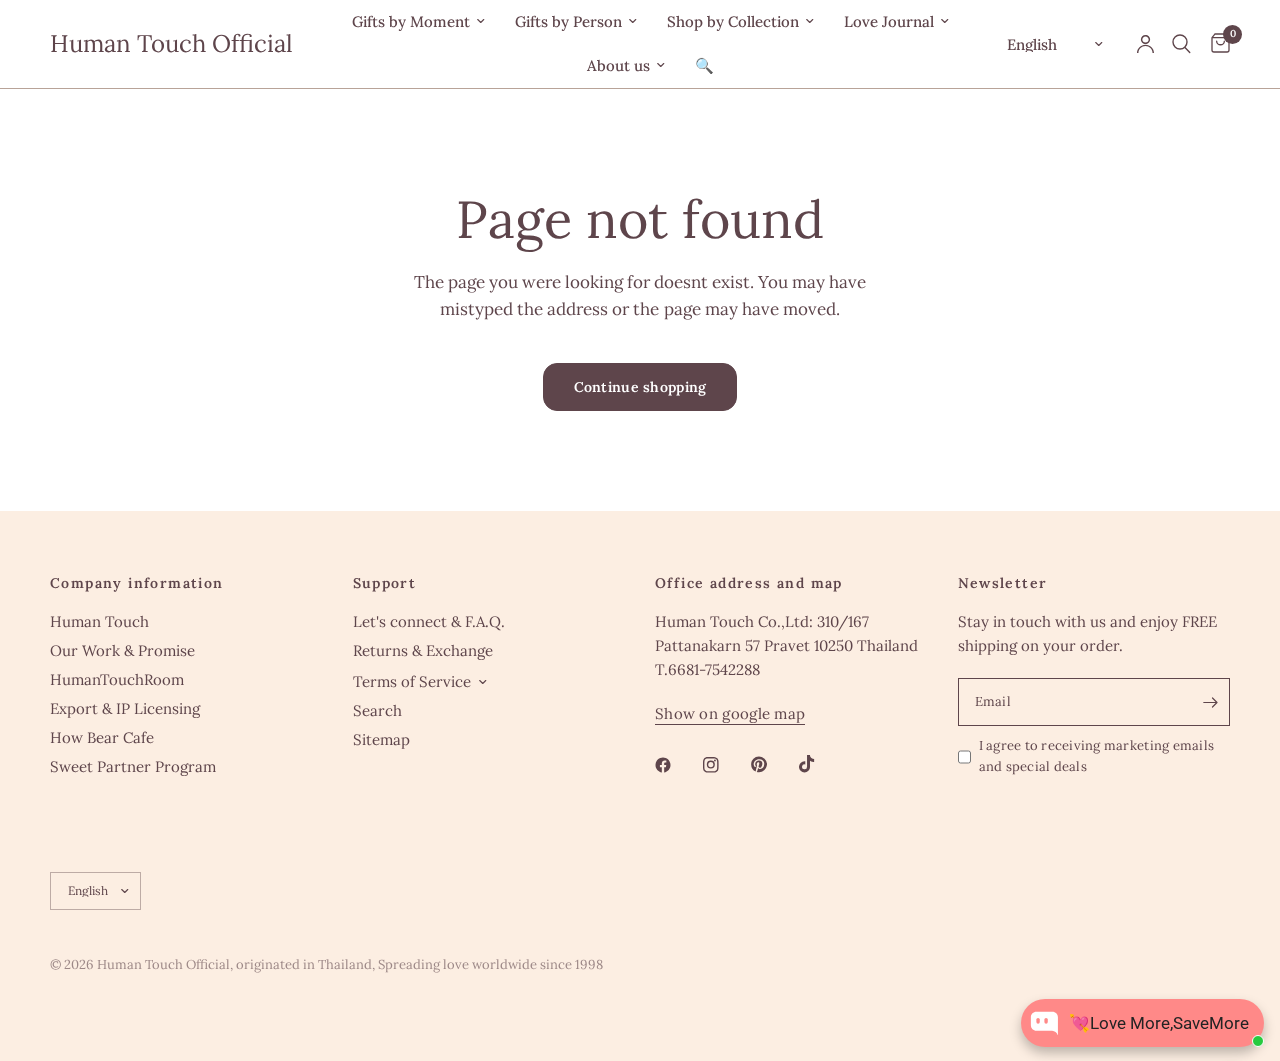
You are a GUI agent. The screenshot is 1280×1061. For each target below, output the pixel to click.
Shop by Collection (733, 21)
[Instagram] (725, 765)
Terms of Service (412, 681)
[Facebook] (677, 765)
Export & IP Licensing (125, 708)
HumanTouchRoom (117, 679)
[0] (1215, 44)
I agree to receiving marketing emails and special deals (1097, 756)
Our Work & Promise (122, 650)
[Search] (1181, 44)
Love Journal (889, 21)
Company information (137, 583)
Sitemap (381, 739)
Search (377, 710)
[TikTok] (821, 764)
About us (618, 65)
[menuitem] (418, 22)
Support (385, 583)
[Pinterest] (773, 765)
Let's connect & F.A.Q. (429, 621)
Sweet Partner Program (133, 766)
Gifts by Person (568, 21)
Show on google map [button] (730, 713)
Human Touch (99, 621)
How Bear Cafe (102, 737)
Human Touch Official (171, 44)
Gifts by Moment (411, 21)
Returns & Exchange (423, 650)
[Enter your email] (1210, 702)
